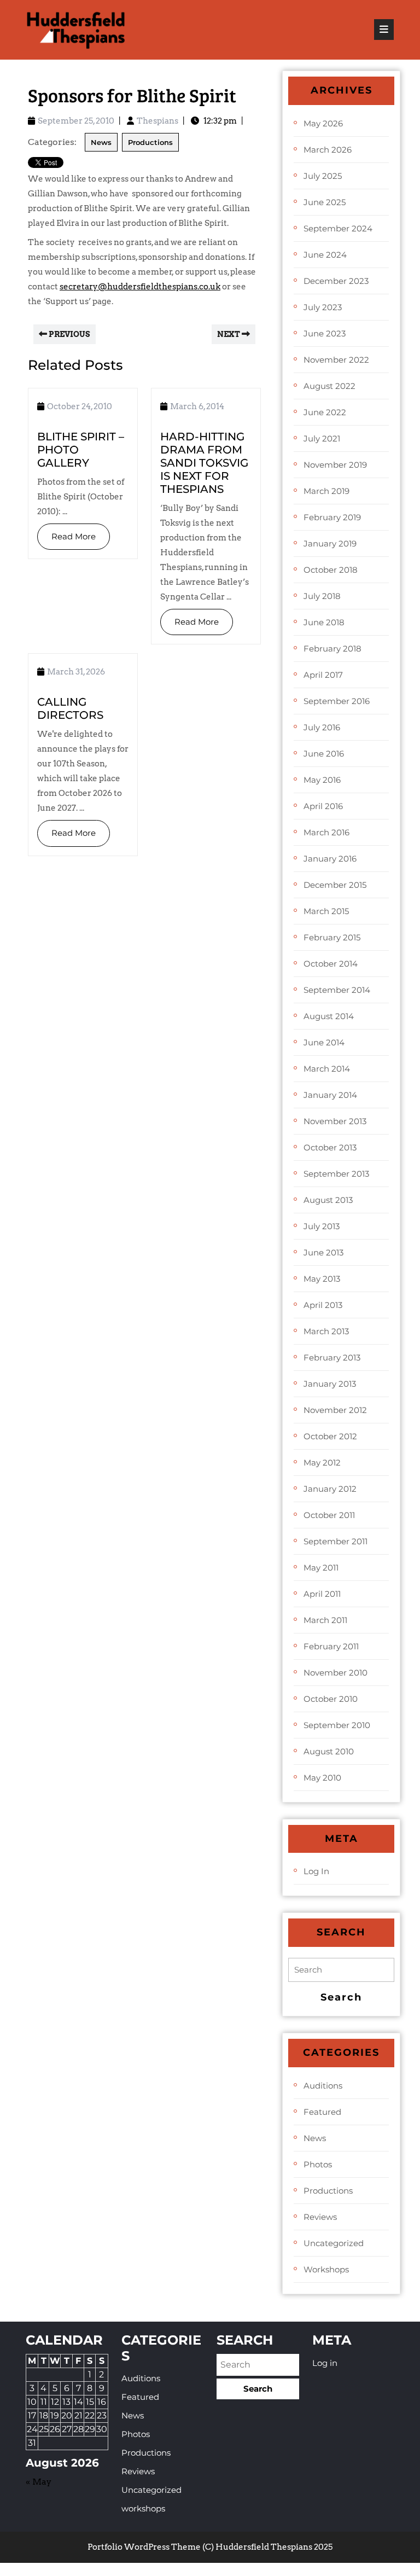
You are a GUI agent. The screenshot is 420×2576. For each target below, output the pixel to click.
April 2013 (323, 1305)
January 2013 (330, 1384)
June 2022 (325, 412)
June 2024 (325, 255)
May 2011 (321, 1568)
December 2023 (336, 281)
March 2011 (325, 1620)
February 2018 (332, 649)
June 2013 (323, 1252)
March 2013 (326, 1331)
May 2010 (322, 1778)
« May (39, 2482)
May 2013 (322, 1279)
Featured (322, 2112)
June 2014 (324, 1042)
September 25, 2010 (76, 121)
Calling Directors (70, 708)
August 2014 (329, 1016)
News (101, 142)
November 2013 (335, 1121)
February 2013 (332, 1357)
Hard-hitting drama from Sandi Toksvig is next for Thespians (204, 463)
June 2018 (324, 622)
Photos (318, 2164)
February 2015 (332, 937)
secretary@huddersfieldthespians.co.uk (140, 287)
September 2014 (337, 990)
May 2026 (323, 123)
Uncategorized (334, 2243)
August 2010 (329, 1751)
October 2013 (330, 1147)
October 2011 (329, 1515)
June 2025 (325, 202)
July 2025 (323, 176)
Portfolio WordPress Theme (144, 2547)
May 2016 (322, 780)
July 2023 (323, 307)
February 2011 (331, 1646)
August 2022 (329, 386)
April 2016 (323, 806)
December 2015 (335, 885)
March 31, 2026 (76, 672)
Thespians (157, 121)
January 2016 (330, 859)
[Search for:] (341, 1970)
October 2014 (331, 964)
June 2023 (325, 333)
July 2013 (322, 1226)
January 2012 (330, 1489)
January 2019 (330, 543)
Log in (316, 1871)
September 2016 (337, 701)
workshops (326, 2269)
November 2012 (335, 1410)
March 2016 (326, 832)
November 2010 (336, 1673)
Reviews (320, 2217)
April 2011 (322, 1594)
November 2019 (335, 465)
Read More (66, 533)
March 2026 (328, 150)
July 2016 (322, 727)
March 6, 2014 (197, 406)
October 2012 (330, 1436)
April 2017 (323, 675)
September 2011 (336, 1541)
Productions (150, 142)
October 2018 (331, 570)
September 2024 (338, 228)
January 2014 (330, 1095)
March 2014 (327, 1069)
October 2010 (331, 1699)
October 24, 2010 (80, 406)
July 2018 (322, 596)
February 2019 (332, 517)
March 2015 (326, 911)
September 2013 (336, 1174)
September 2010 (337, 1725)
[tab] (384, 30)
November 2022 (336, 360)
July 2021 (322, 438)
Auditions (323, 2086)
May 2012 (322, 1463)
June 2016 (324, 754)
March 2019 (326, 491)
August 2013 (328, 1200)
